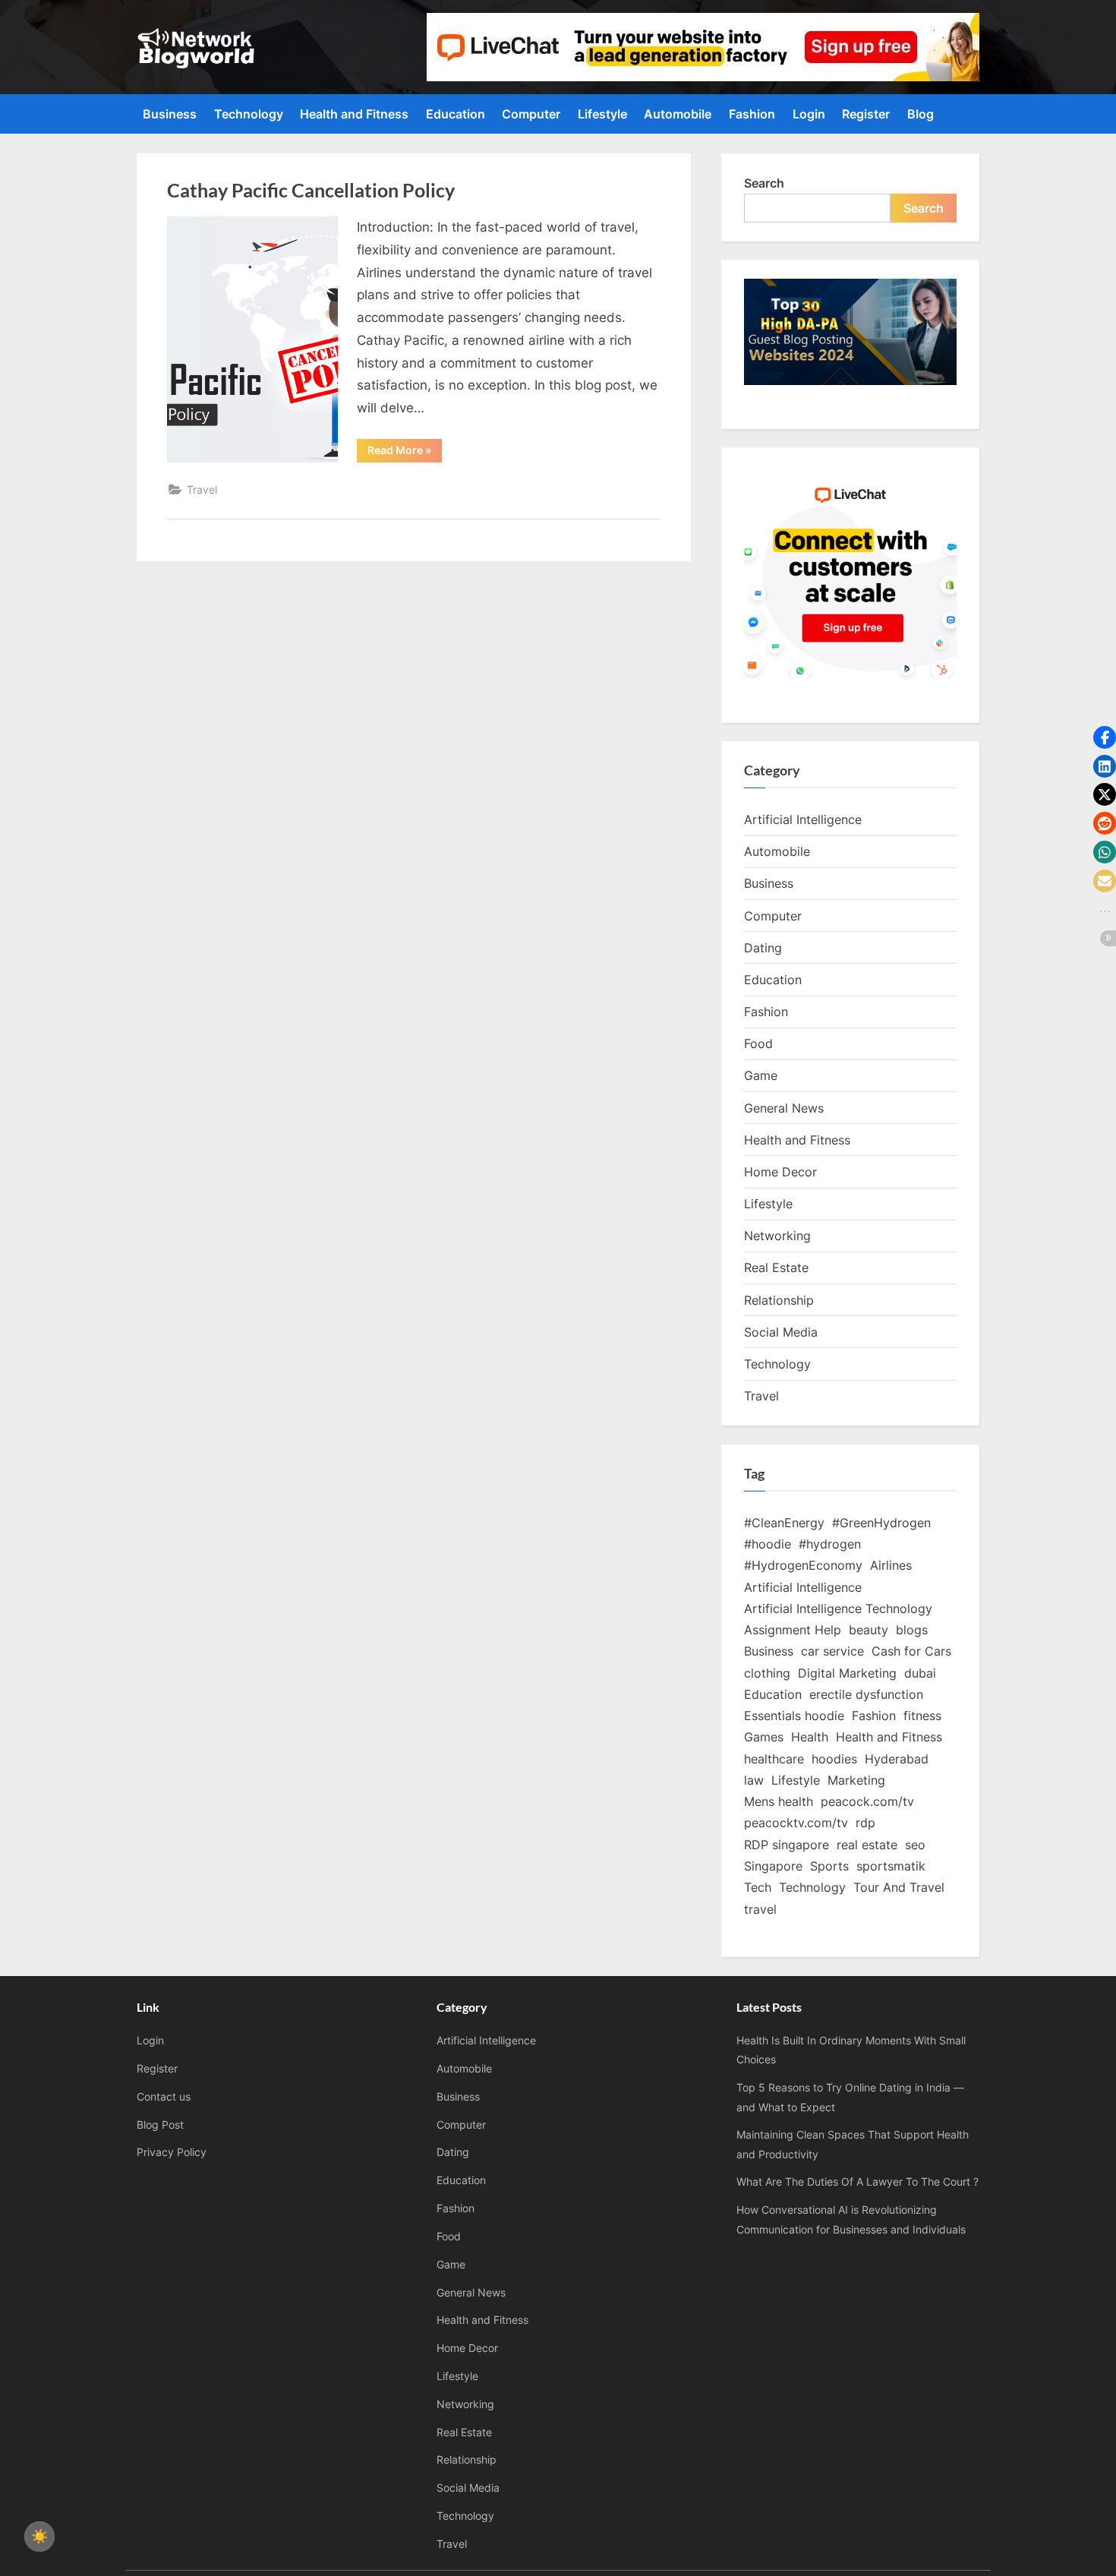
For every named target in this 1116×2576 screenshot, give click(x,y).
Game (761, 1075)
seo (915, 1845)
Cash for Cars (911, 1651)
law (754, 1780)
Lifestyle (602, 114)
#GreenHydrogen (881, 1523)
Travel (202, 489)
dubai (920, 1673)
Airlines (891, 1565)
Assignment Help (793, 1630)
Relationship (779, 1300)
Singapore (773, 1866)
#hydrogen (830, 1544)
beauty (869, 1630)
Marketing (856, 1780)
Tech (758, 1887)
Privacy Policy (172, 2152)
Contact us (164, 2096)
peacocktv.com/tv (796, 1823)
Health (810, 1737)
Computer (531, 114)
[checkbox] (39, 2537)
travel (760, 1909)
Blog (921, 114)
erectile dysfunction (866, 1694)
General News (784, 1108)
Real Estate (776, 1267)
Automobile (678, 114)
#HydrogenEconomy (803, 1565)
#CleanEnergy (784, 1523)
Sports (829, 1866)
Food (758, 1043)
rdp (865, 1823)
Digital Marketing (847, 1673)
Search (764, 183)
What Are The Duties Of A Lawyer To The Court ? (857, 2181)
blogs (912, 1630)
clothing (767, 1673)
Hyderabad (897, 1759)
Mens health (779, 1801)
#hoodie (768, 1544)
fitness (922, 1716)
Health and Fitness (354, 114)
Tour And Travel (899, 1887)
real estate (867, 1845)
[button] (1105, 737)
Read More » (405, 453)
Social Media (781, 1332)
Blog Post (160, 2125)
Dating (763, 948)
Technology (249, 114)
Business (170, 114)
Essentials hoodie (794, 1716)
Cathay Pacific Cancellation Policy (311, 190)
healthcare (774, 1759)
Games (764, 1737)
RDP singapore (787, 1845)
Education (456, 114)
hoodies (834, 1759)
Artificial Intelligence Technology (838, 1608)
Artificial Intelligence (803, 819)
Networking (777, 1236)
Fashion (752, 114)
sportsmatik (891, 1866)
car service (832, 1651)
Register (866, 114)
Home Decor (780, 1172)
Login (809, 114)
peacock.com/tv (867, 1801)
